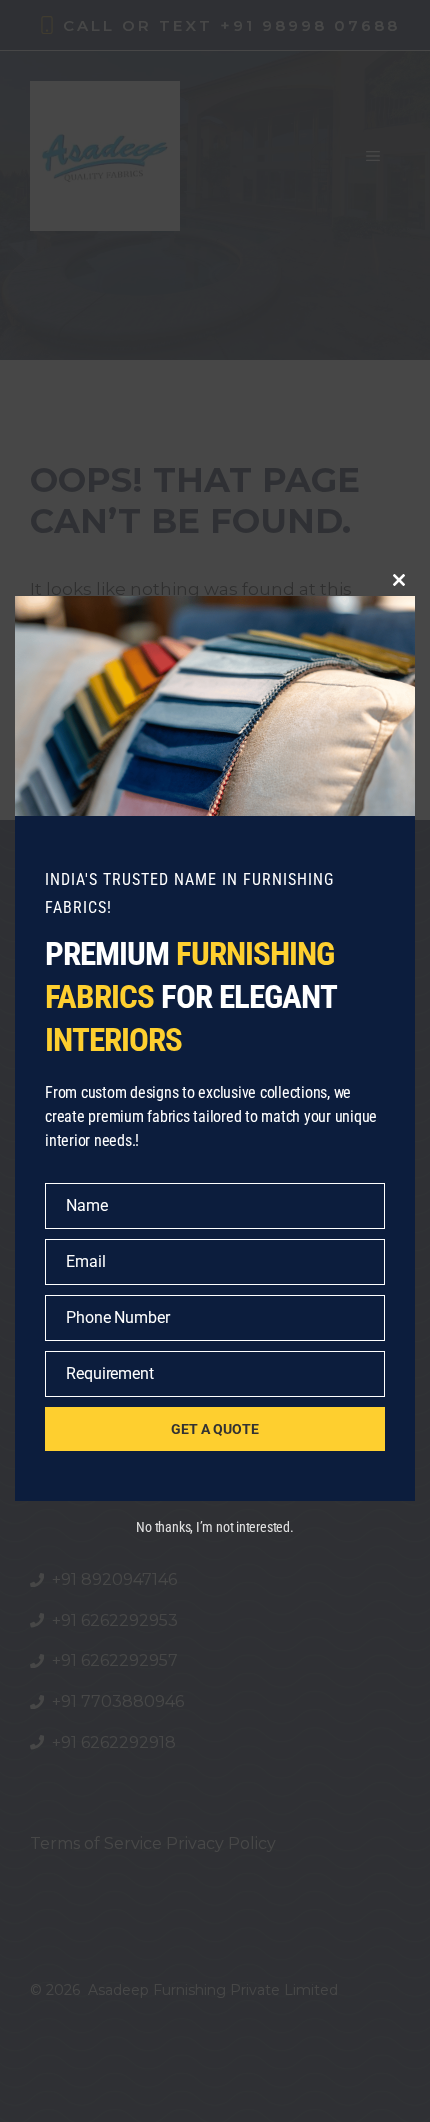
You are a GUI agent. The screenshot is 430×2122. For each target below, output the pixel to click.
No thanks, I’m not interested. (214, 1527)
